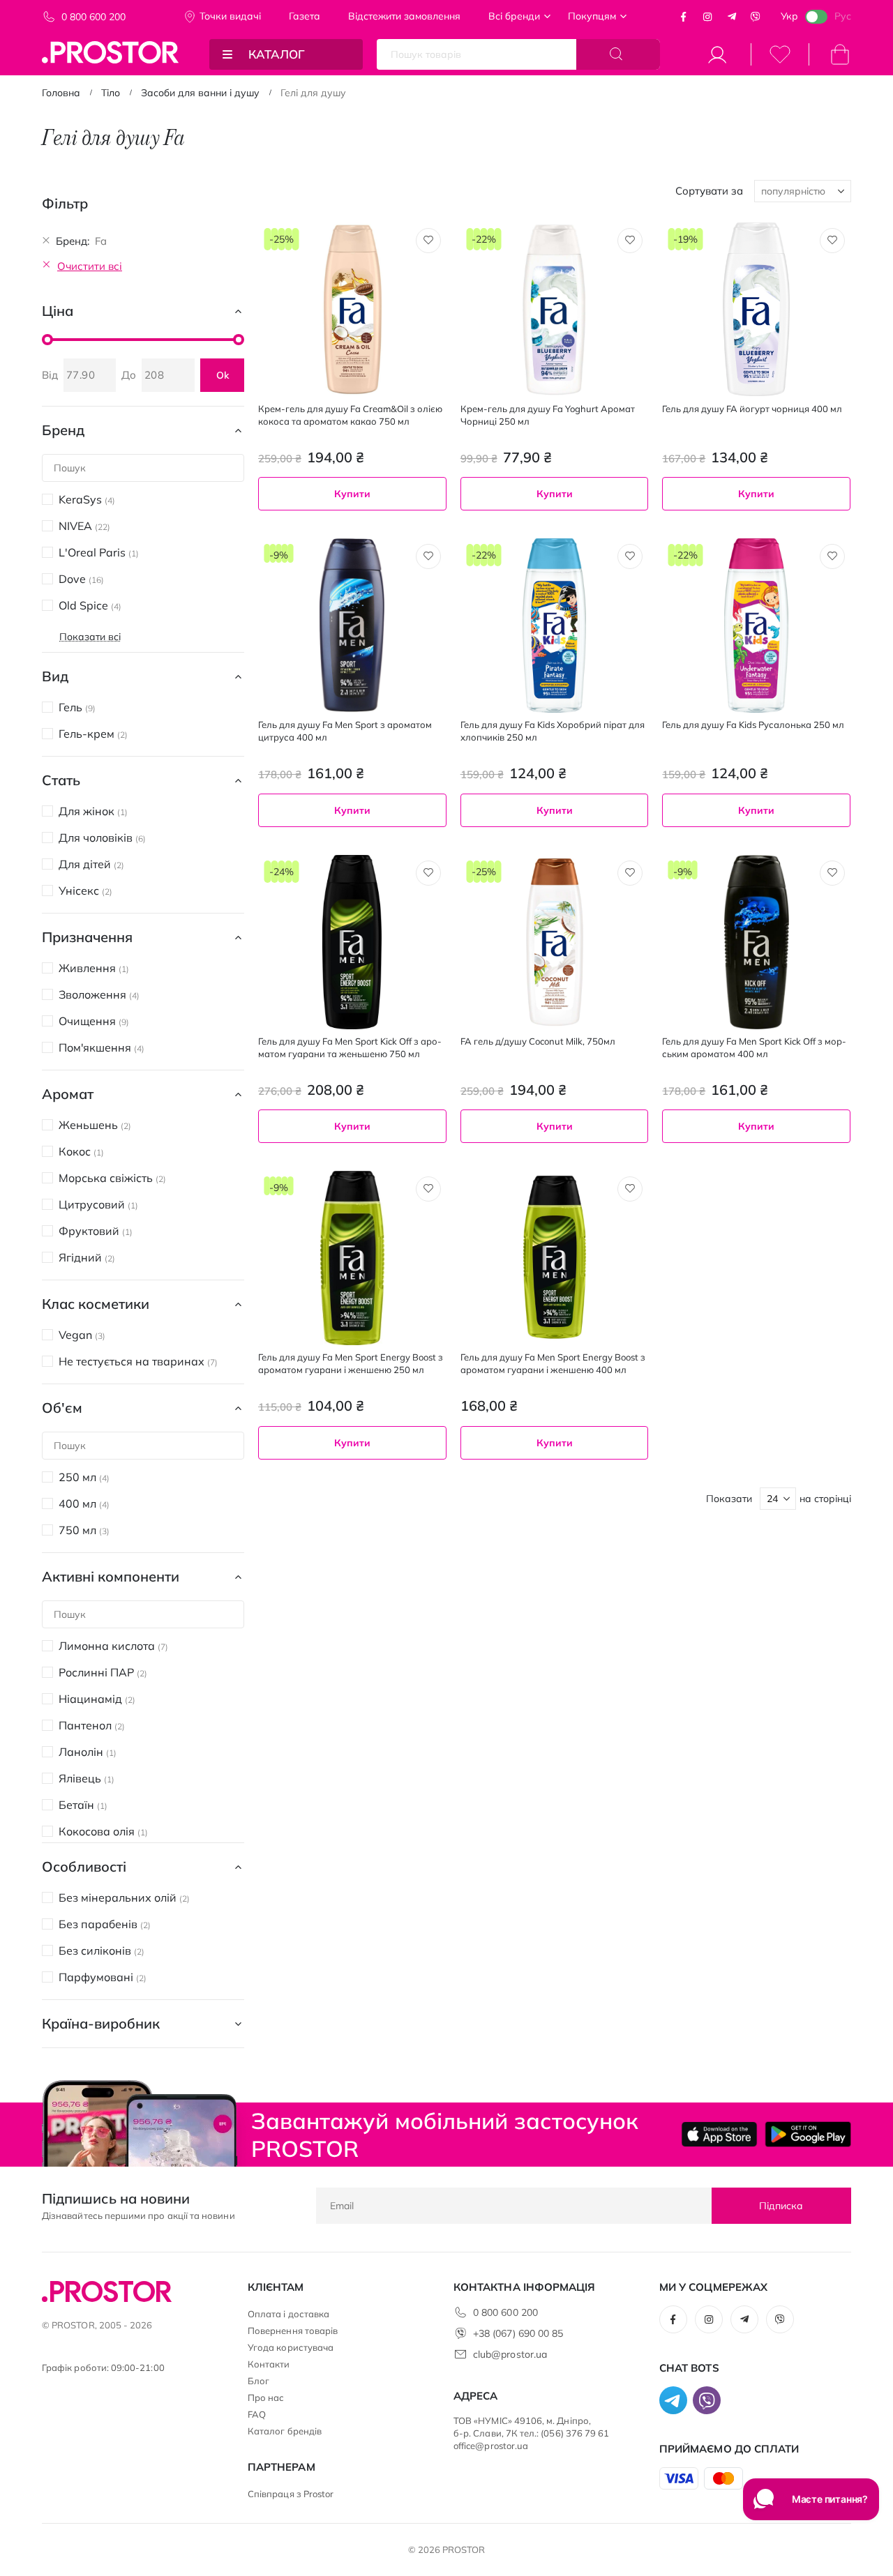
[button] (428, 241)
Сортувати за (709, 191)
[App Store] (720, 2134)
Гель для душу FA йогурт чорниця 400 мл (752, 409)
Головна (61, 93)
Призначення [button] (87, 937)
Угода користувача (291, 2347)
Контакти (269, 2364)
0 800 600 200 (93, 17)
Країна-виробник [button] (101, 2023)
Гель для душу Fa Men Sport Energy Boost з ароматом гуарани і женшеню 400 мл (553, 1363)
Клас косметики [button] (96, 1304)
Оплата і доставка (288, 2314)
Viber (756, 17)
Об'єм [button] (62, 1408)
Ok (223, 375)
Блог (258, 2381)
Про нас (266, 2397)
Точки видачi (230, 16)
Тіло (111, 93)
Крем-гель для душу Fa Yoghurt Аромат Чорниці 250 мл (548, 415)
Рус (843, 16)
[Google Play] (808, 2134)
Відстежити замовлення (404, 16)
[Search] (618, 54)
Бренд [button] (63, 430)
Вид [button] (55, 676)
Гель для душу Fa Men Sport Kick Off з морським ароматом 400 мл (754, 1047)
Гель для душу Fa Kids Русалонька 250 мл (753, 725)
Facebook (684, 17)
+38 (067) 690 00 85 (518, 2333)
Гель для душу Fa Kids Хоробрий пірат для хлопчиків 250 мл (553, 731)
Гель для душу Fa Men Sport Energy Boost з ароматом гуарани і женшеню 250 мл (351, 1363)
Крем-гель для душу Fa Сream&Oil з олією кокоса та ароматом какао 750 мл (350, 415)
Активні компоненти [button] (111, 1576)
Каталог (277, 54)
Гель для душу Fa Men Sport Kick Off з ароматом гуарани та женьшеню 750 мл (350, 1047)
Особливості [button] (84, 1866)
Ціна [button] (58, 311)
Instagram (707, 17)
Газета (305, 16)
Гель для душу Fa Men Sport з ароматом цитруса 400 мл (345, 731)
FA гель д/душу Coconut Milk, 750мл (538, 1041)
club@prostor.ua (510, 2354)
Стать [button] (61, 780)
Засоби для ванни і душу (200, 93)
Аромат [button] (68, 1094)
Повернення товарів (293, 2331)
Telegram (732, 17)
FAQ (257, 2414)
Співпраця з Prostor (291, 2494)
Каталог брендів (285, 2431)
